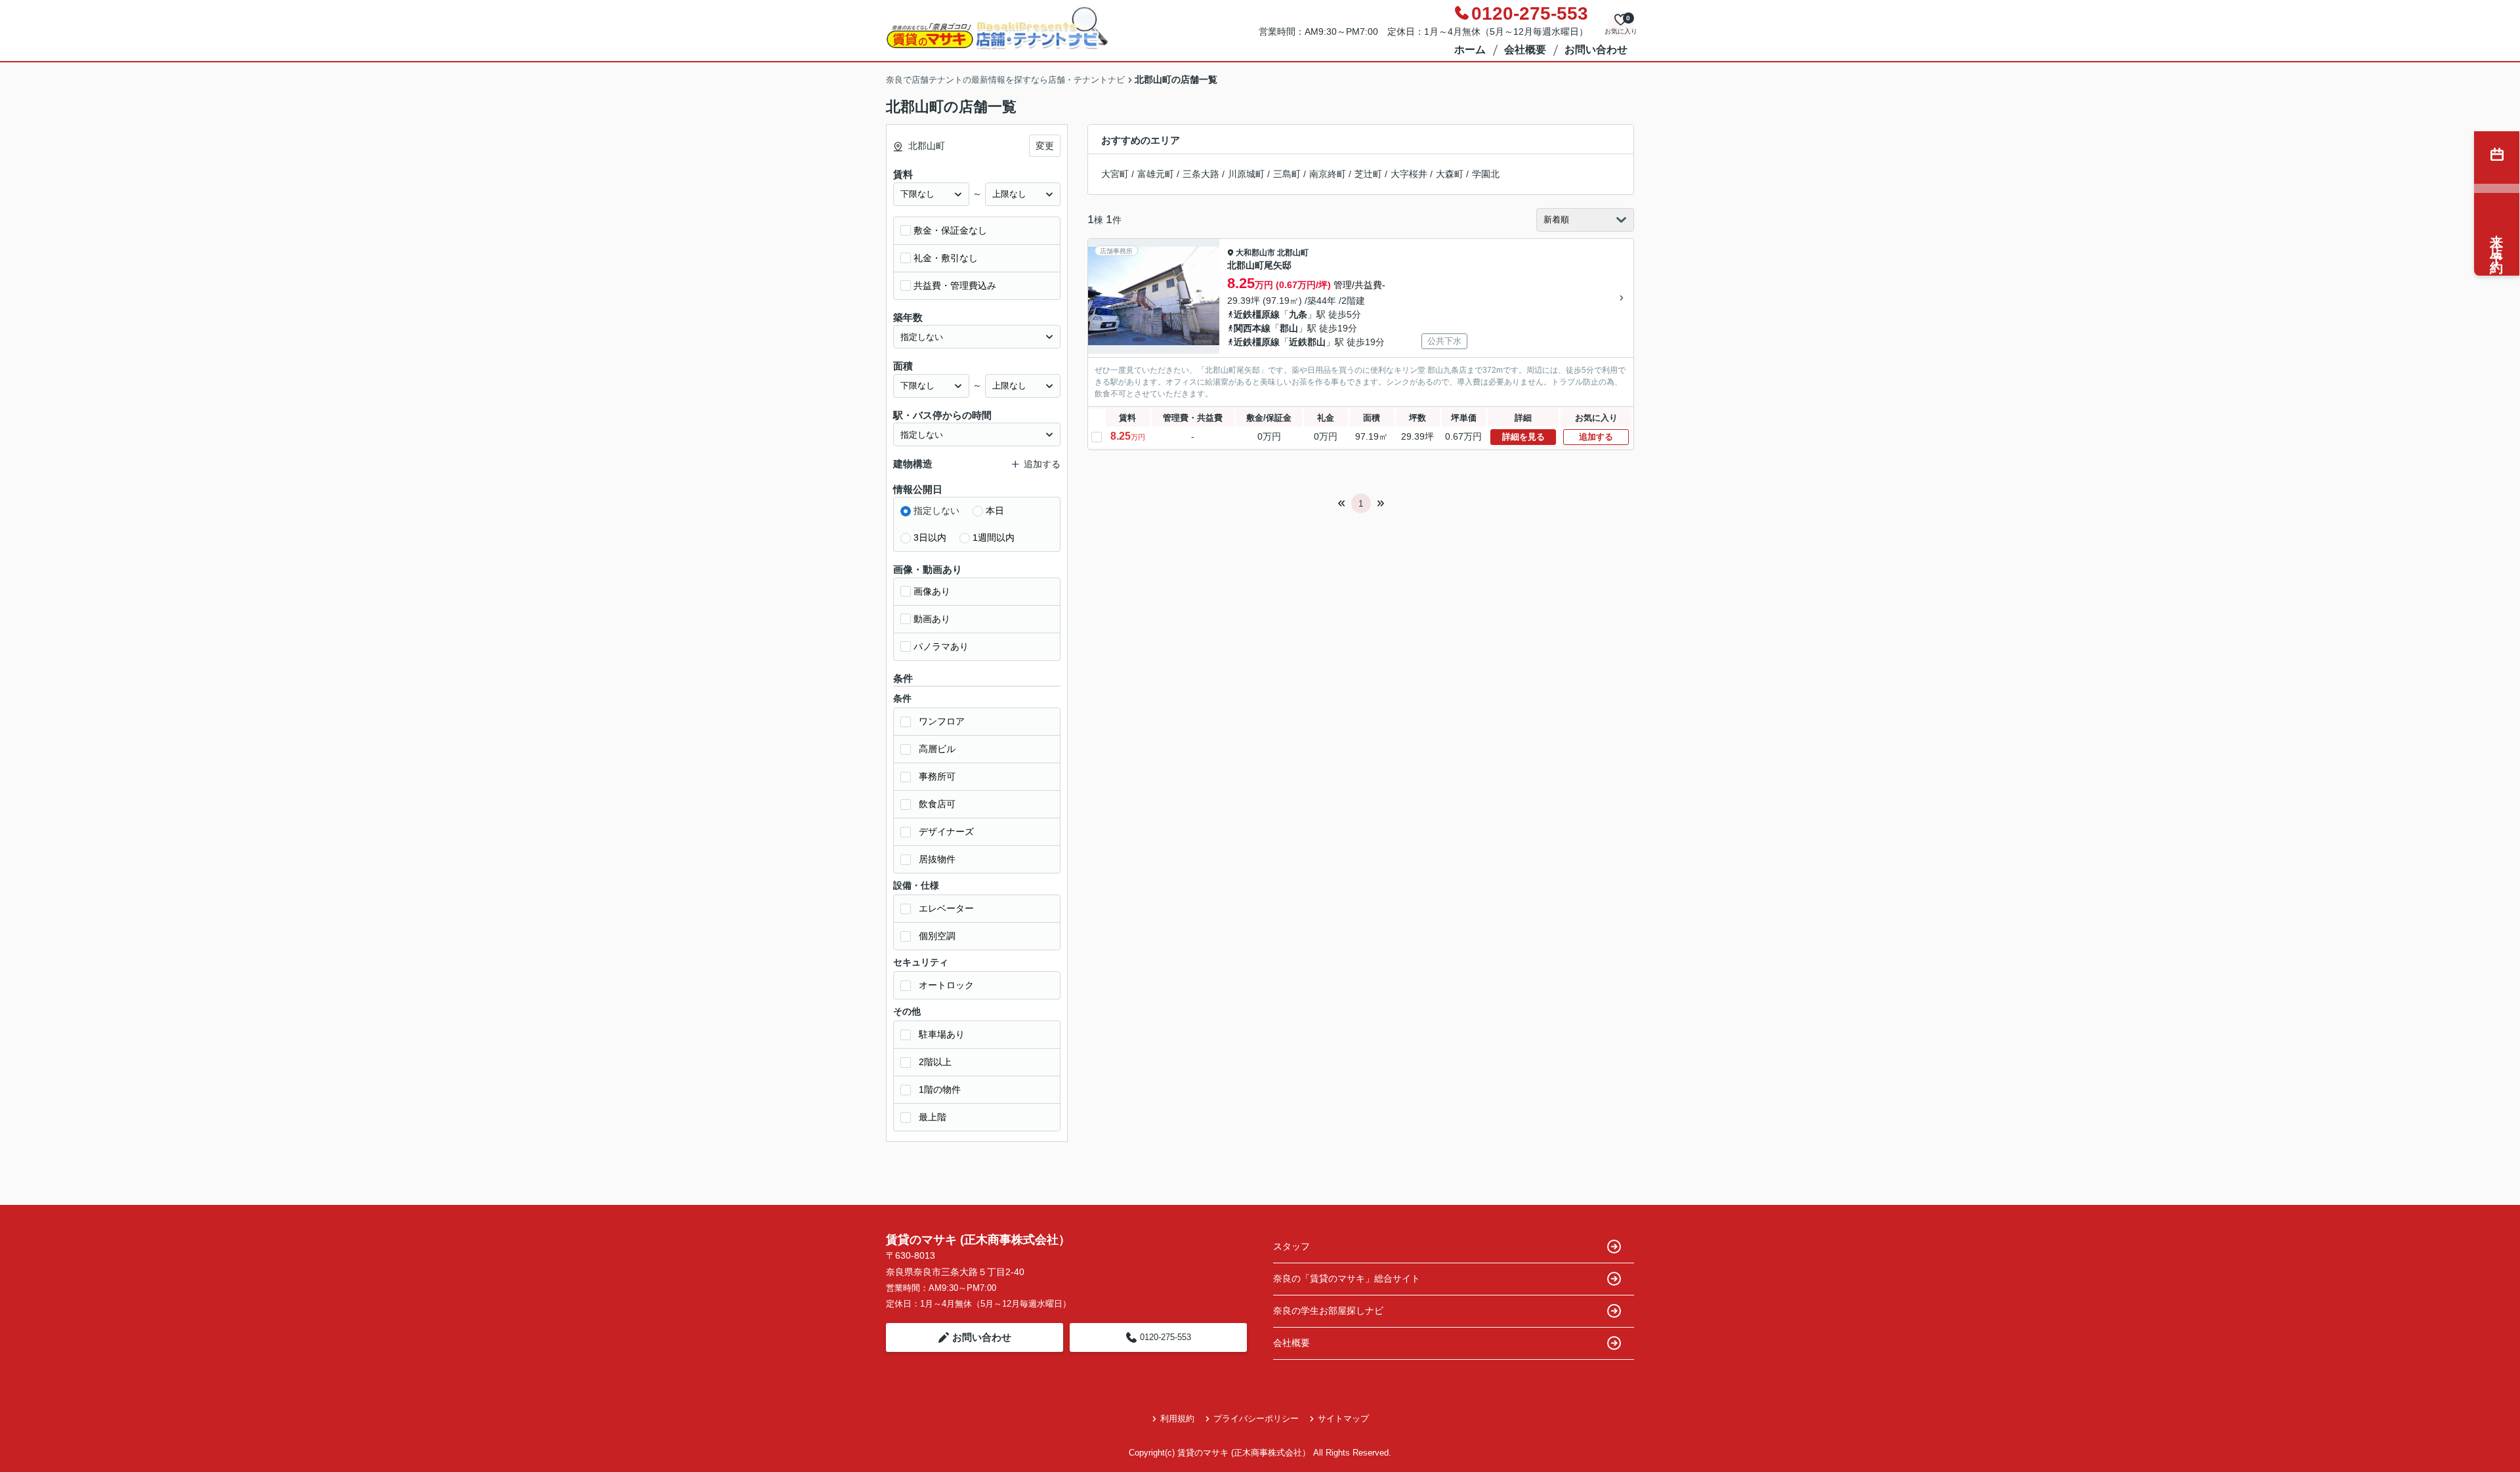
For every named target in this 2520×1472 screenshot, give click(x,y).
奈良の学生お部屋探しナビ (1328, 1311)
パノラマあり (941, 646)
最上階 (933, 1117)
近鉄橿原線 (1257, 314)
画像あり (932, 591)
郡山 (1289, 328)
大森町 (1450, 174)
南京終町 (1328, 174)
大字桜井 (1409, 174)
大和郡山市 (1255, 253)
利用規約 (1177, 1419)
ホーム (1470, 50)
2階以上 (935, 1062)
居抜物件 (937, 859)
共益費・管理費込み (955, 285)
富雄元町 (1156, 174)
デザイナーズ (946, 831)
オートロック (946, 985)
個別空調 (937, 936)
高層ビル (937, 749)
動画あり (932, 619)
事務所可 (937, 776)
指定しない (936, 511)
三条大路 (1201, 174)
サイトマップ (1343, 1419)
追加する (1596, 437)
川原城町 (1246, 174)
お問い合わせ (1596, 50)
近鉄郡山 (1307, 342)
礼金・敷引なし (946, 258)
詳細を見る (1523, 437)
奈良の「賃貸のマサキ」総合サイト (1347, 1278)
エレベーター (946, 908)
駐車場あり (942, 1034)
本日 (995, 511)
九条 (1298, 314)
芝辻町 (1368, 174)
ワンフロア (942, 721)
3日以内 (930, 537)
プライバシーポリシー (1256, 1419)
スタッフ (1291, 1246)
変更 (1045, 146)
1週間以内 (994, 537)
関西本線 (1252, 328)
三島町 (1287, 174)
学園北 (1486, 174)
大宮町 (1115, 174)
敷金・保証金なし (950, 230)
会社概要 (1525, 50)
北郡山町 (1293, 253)
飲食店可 (937, 804)
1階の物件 (940, 1089)
